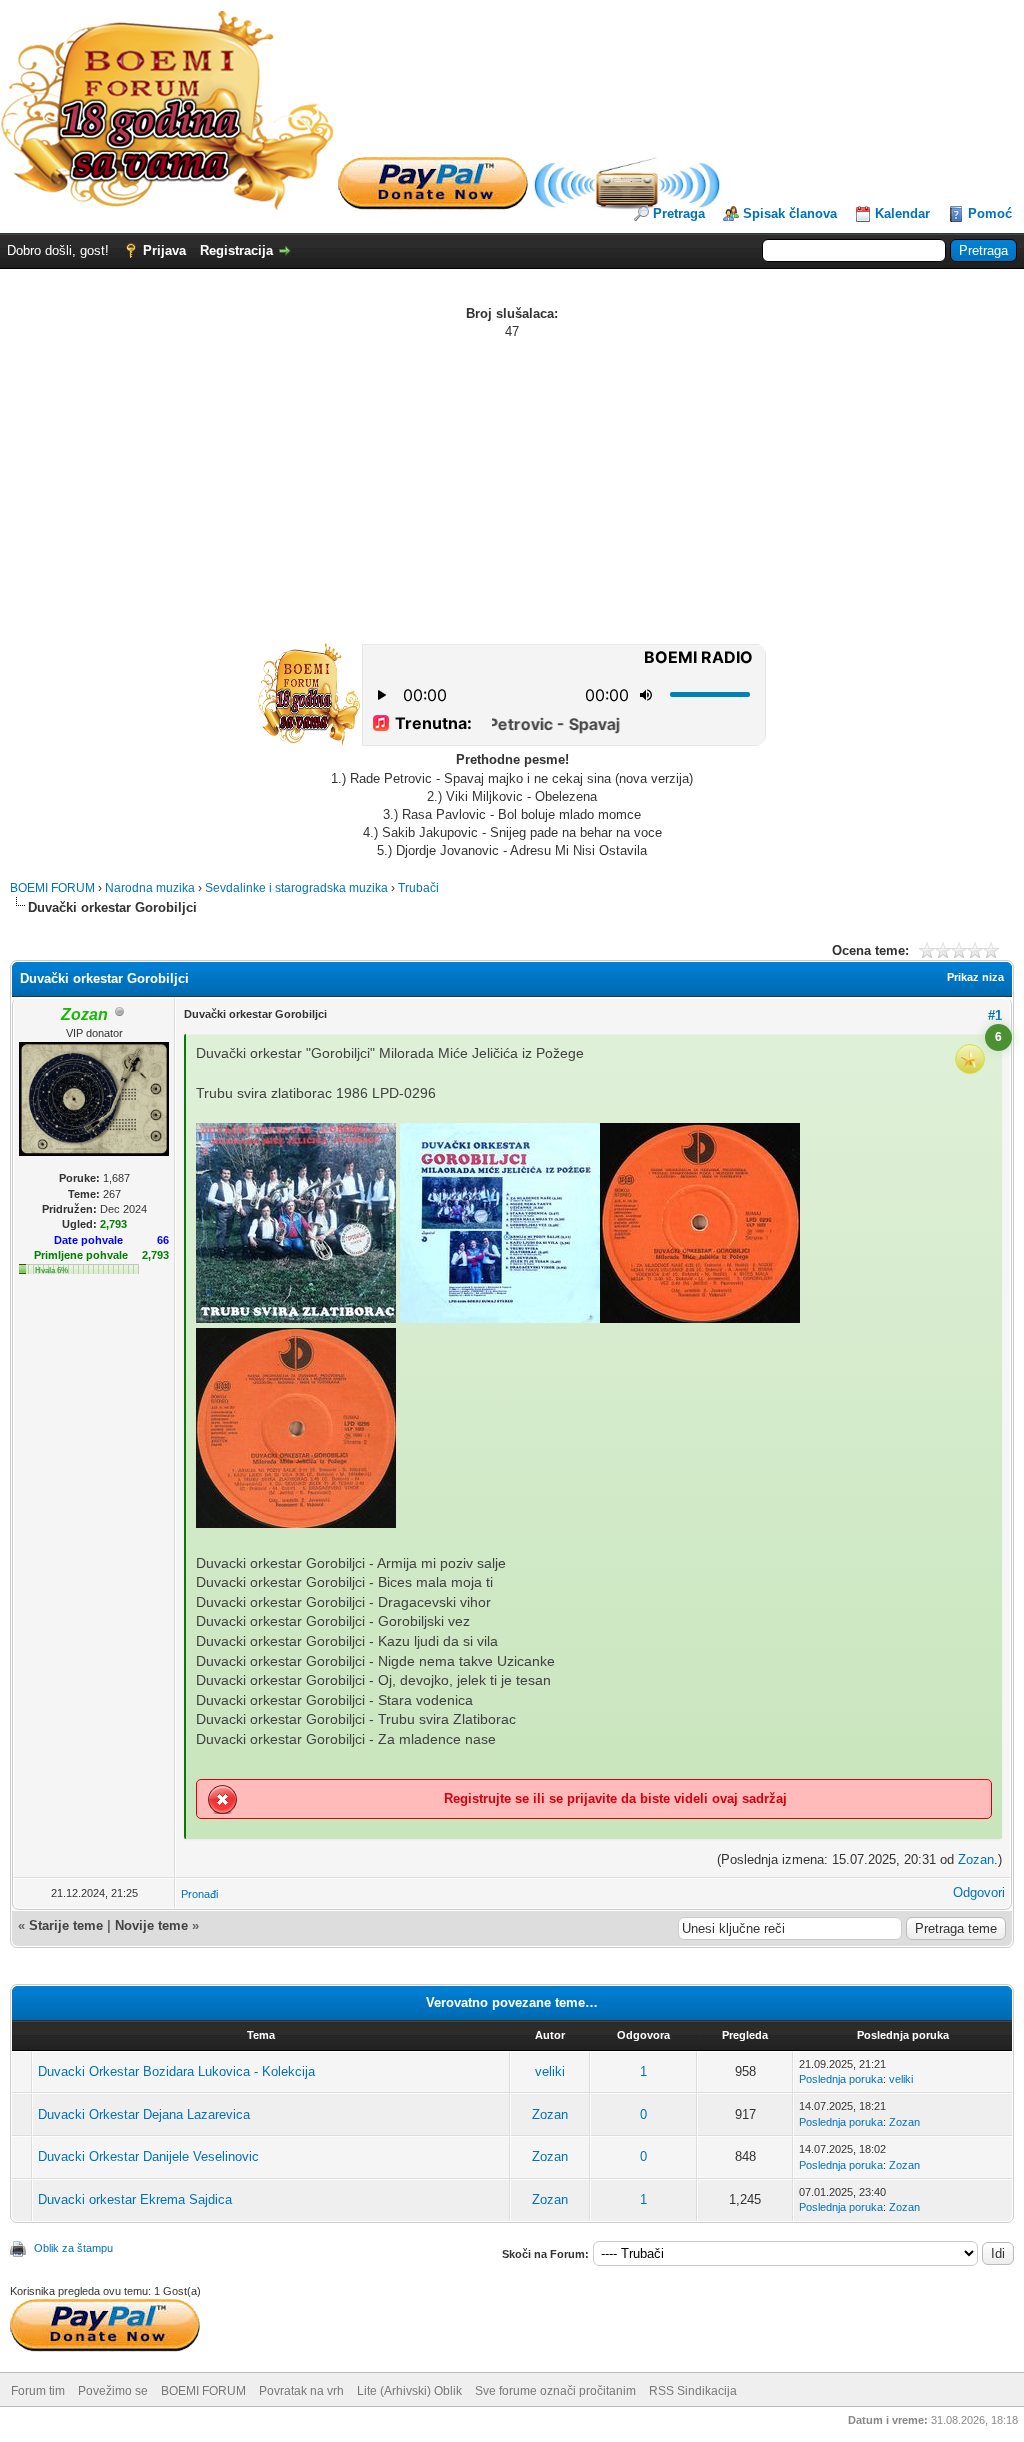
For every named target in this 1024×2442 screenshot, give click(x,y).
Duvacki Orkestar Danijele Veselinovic (148, 2156)
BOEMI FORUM (52, 888)
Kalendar (902, 213)
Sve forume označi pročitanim (555, 2391)
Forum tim (38, 2391)
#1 (995, 1015)
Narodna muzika (150, 888)
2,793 (155, 1255)
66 (163, 1240)
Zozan (976, 1859)
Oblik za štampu (73, 2248)
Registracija (236, 250)
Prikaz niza (975, 977)
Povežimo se (113, 2391)
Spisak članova (790, 213)
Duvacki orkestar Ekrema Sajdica (135, 2199)
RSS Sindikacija (693, 2391)
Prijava (164, 250)
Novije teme (151, 1925)
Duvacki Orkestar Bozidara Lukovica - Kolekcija (176, 2071)
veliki (550, 2071)
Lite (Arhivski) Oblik (409, 2391)
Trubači (418, 888)
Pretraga (679, 213)
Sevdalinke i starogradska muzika (296, 888)
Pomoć (990, 213)
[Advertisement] (512, 491)
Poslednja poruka (841, 2079)
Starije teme (66, 1925)
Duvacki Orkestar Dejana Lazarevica (144, 2114)
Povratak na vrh (301, 2391)
